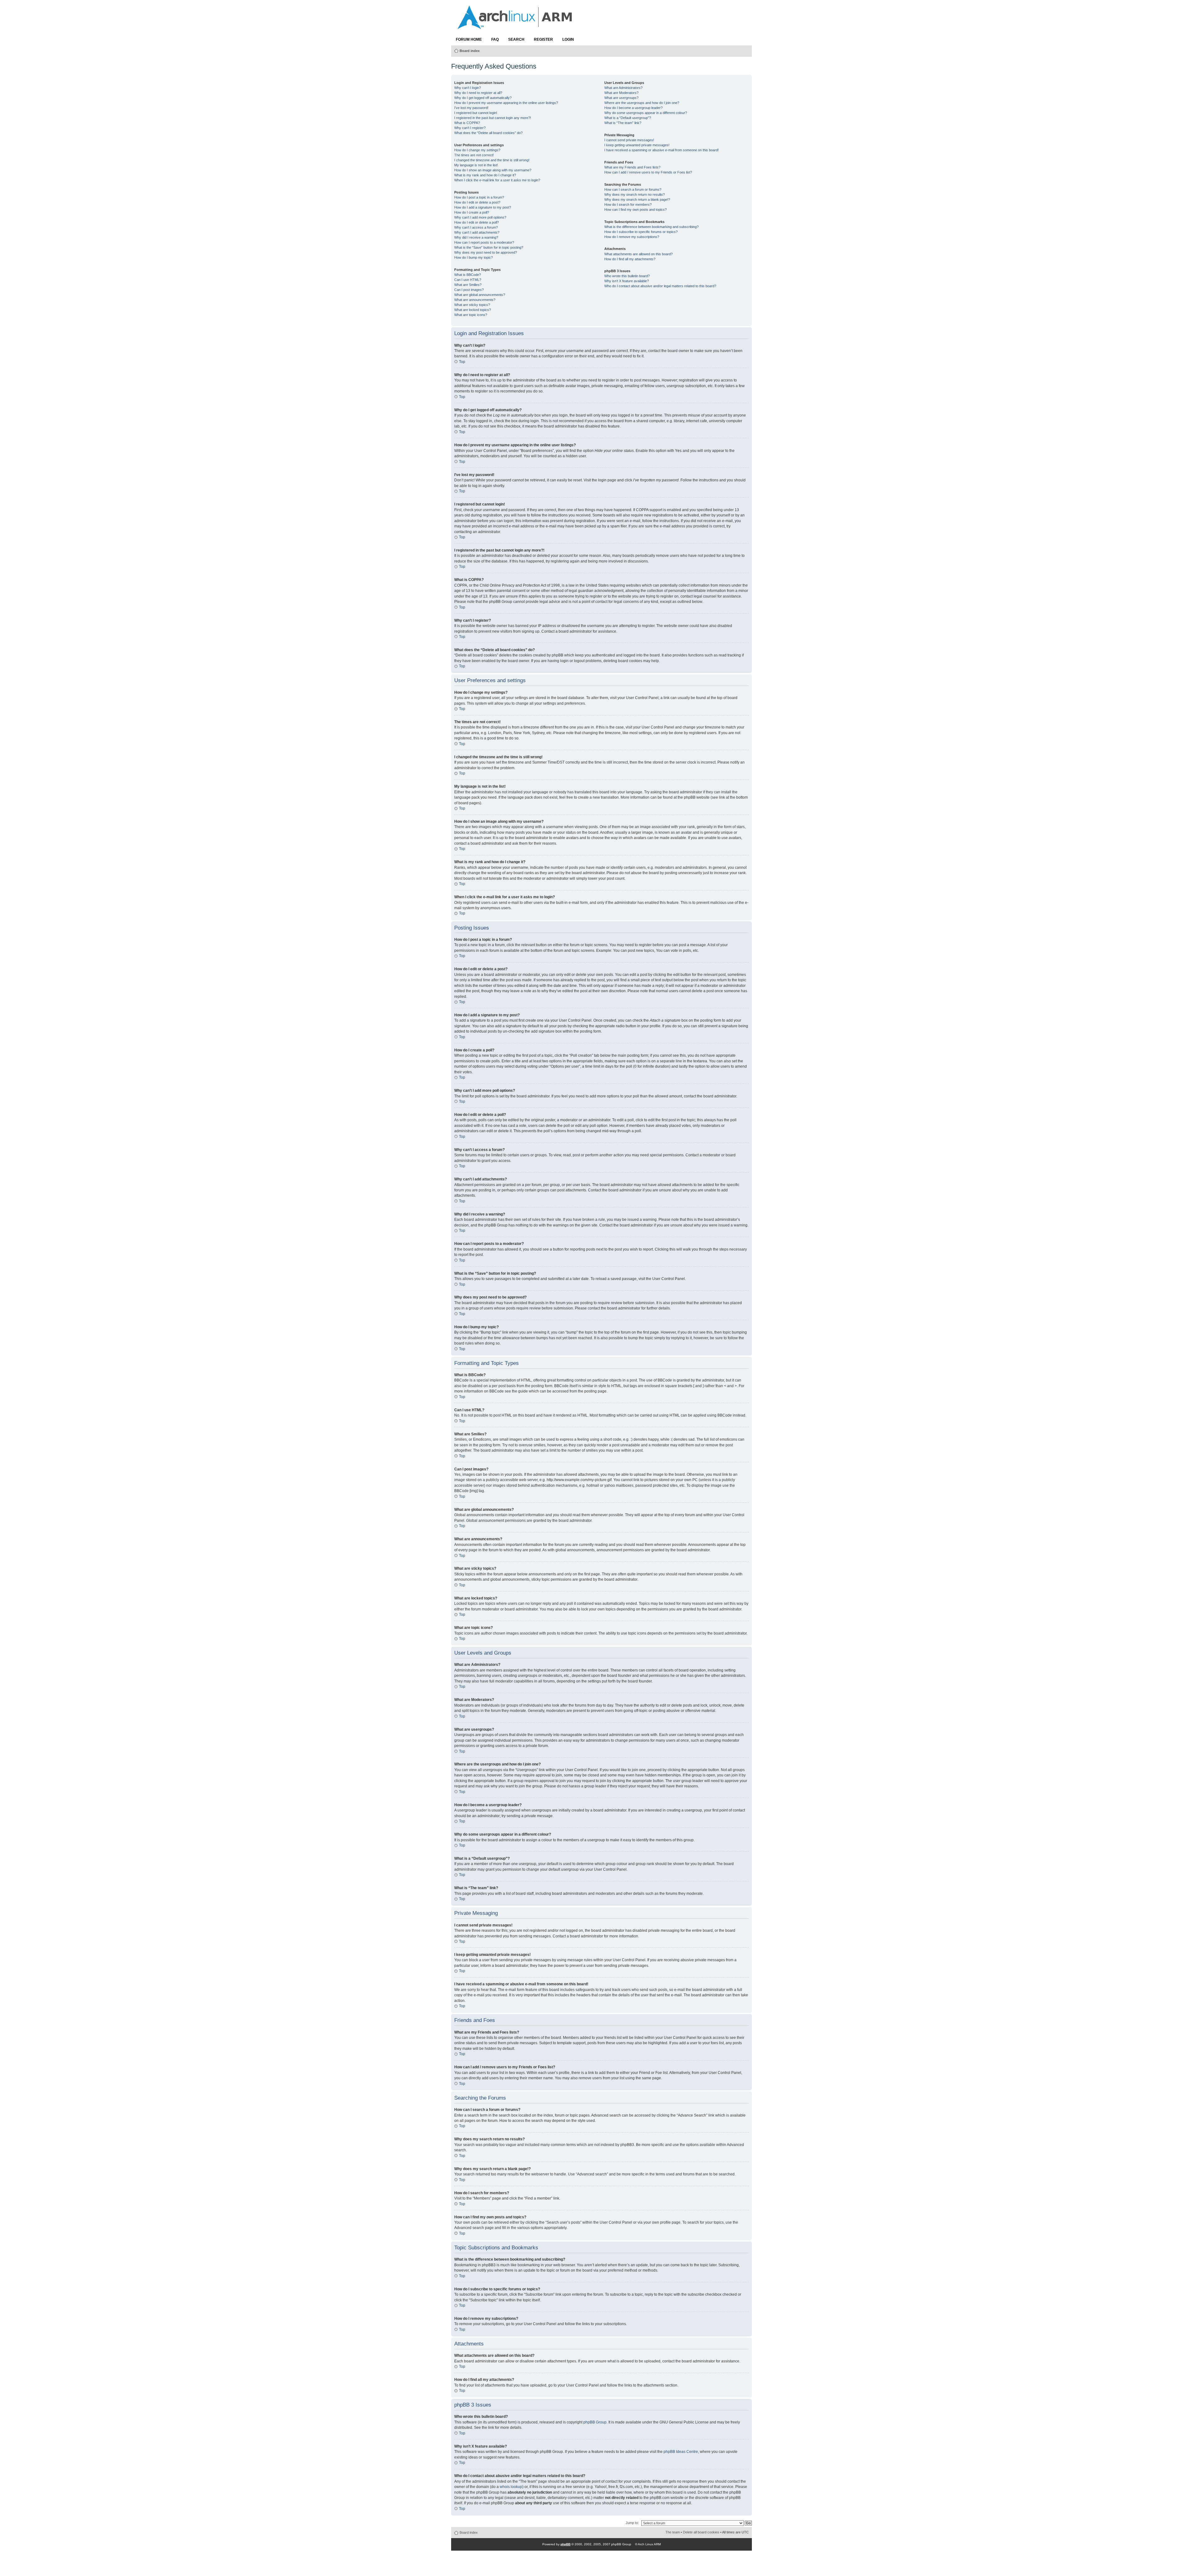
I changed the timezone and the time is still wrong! (492, 160)
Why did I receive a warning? (476, 237)
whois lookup (511, 2487)
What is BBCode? (468, 275)
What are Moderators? (621, 93)
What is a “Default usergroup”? (628, 118)
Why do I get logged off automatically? (483, 98)
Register (543, 39)
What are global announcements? (480, 295)
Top (462, 362)
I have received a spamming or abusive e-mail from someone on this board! (661, 150)
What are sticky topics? (472, 305)
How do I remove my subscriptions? (632, 237)
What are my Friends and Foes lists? (632, 167)
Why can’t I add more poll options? (480, 217)
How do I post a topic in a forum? (479, 197)
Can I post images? (469, 290)
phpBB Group (595, 2422)
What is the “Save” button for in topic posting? (489, 247)
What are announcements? (475, 300)
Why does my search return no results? (635, 194)
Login (568, 39)
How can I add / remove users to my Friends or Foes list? (648, 172)
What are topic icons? (471, 315)
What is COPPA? (467, 123)
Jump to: (632, 2523)
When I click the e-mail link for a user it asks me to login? (497, 180)
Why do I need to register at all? (478, 93)
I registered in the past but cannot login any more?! (493, 118)
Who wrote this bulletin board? (627, 276)
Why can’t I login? (468, 88)
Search (516, 39)
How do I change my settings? (477, 150)
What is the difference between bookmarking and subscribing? (651, 227)
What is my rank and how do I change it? (485, 175)
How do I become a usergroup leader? (633, 108)
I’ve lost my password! (471, 108)
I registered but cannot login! (476, 113)
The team (673, 2532)
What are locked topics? (473, 310)
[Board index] (515, 26)
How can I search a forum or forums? (633, 189)
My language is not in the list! (476, 165)
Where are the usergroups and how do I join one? (642, 103)
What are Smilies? (468, 285)
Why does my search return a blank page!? (637, 200)
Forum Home (469, 39)
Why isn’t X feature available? (627, 281)
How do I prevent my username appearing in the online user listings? (506, 103)
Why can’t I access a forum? (476, 227)
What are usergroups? (621, 98)
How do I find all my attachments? (630, 259)
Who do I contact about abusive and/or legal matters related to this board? (660, 286)
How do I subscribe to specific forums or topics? (641, 232)
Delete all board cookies (701, 2532)
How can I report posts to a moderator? (484, 242)
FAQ (495, 39)
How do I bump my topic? (474, 257)
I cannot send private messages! (629, 140)
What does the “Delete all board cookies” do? (488, 133)
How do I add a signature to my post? (483, 207)
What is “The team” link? (623, 123)
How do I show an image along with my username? (493, 170)
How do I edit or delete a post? (477, 202)
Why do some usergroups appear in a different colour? (646, 113)
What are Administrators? (623, 88)
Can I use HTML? (468, 280)
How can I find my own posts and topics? (635, 210)
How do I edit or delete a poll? (477, 222)
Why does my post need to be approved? (486, 252)
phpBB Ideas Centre (681, 2452)
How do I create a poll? (472, 212)
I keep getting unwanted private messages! (637, 145)
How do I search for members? (628, 205)
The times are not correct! (474, 155)
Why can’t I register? (470, 128)
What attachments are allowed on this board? (638, 254)
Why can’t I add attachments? (477, 232)
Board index (470, 51)
